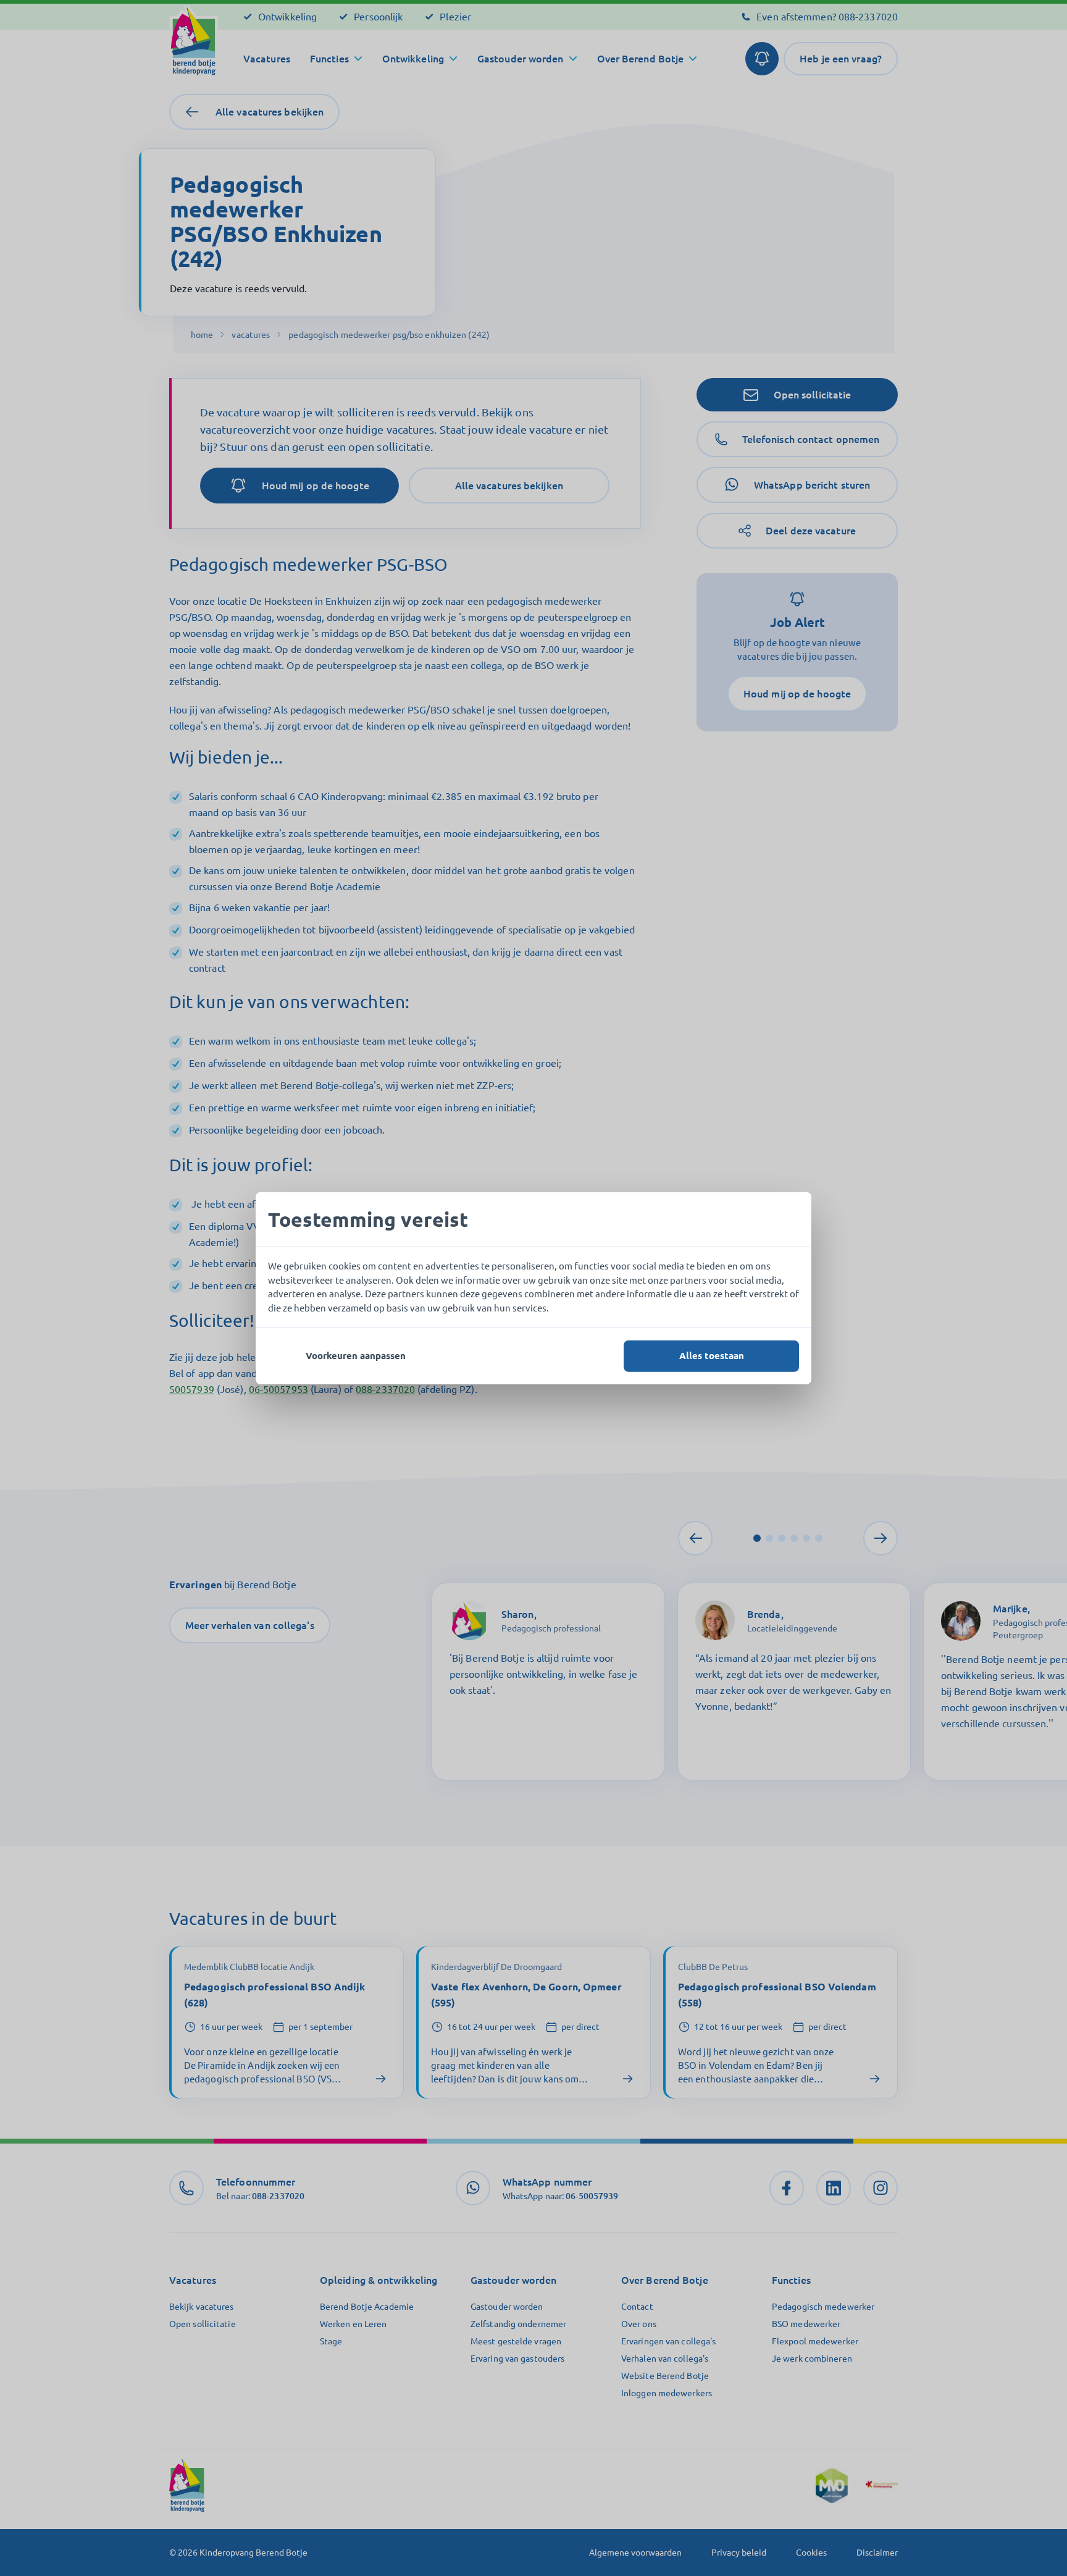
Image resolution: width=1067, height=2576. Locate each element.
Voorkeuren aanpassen (356, 1356)
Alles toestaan (712, 1356)
